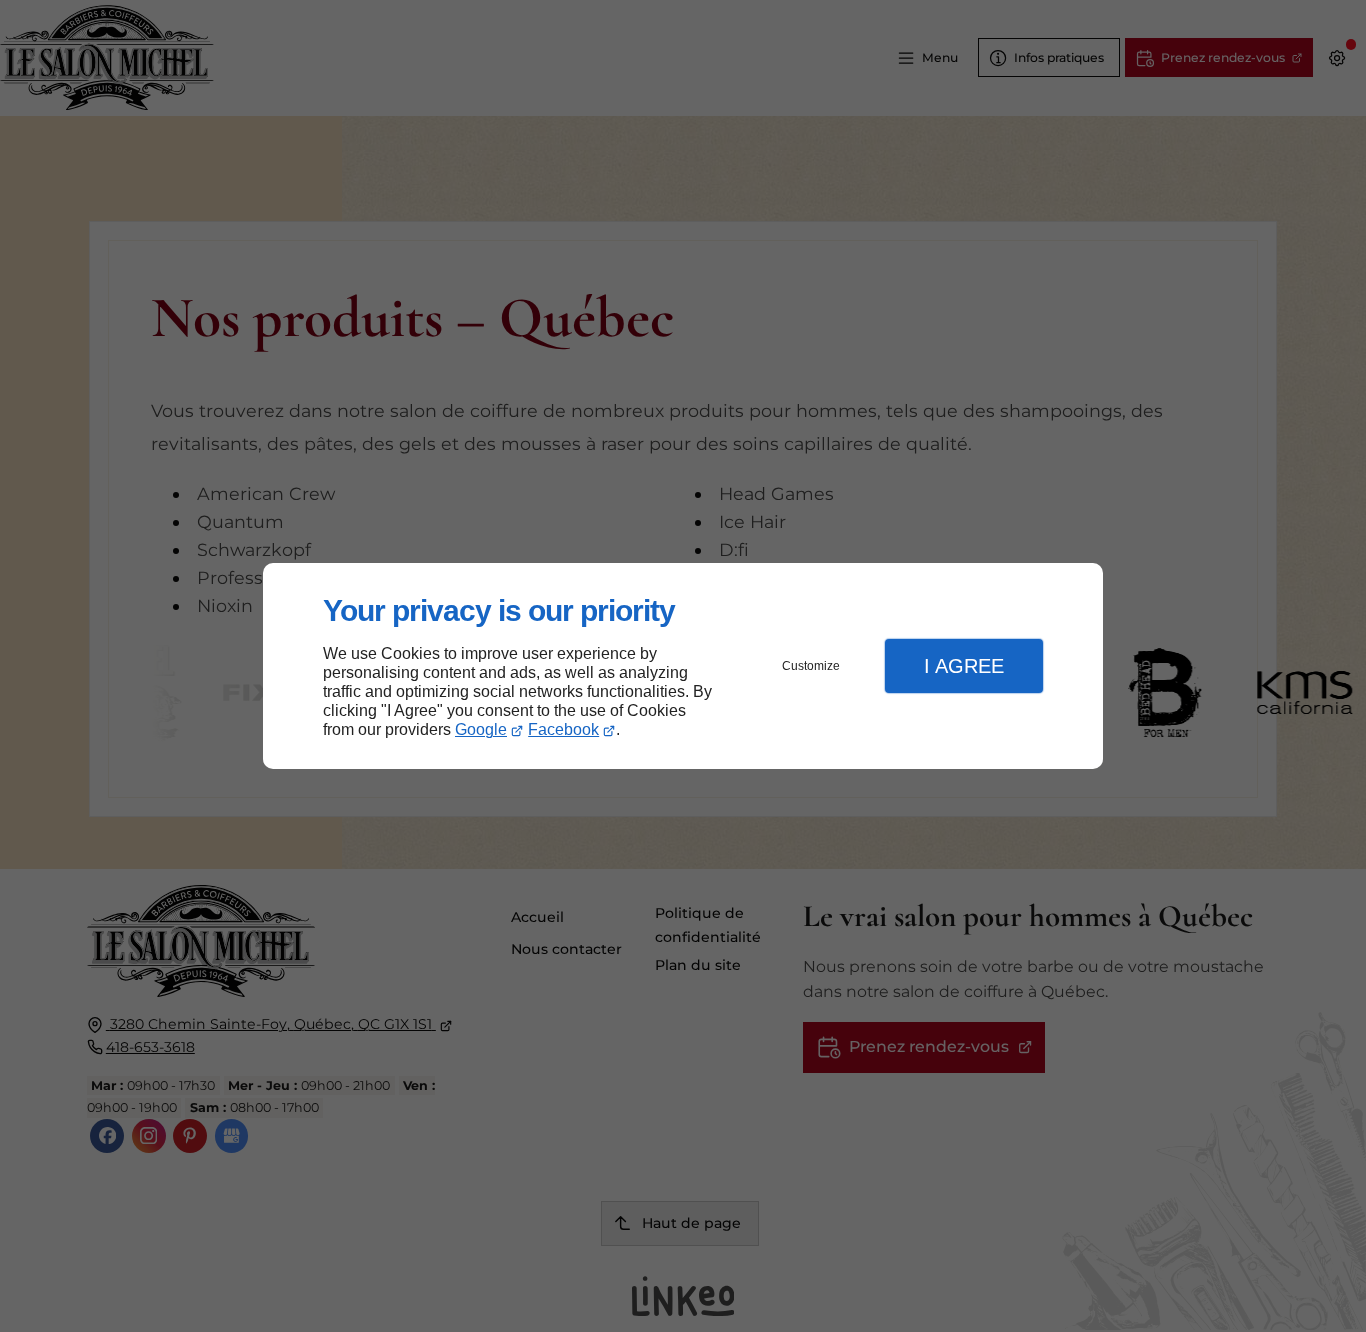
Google (481, 729)
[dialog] (683, 666)
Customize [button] (811, 666)
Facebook (563, 729)
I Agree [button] (964, 666)
